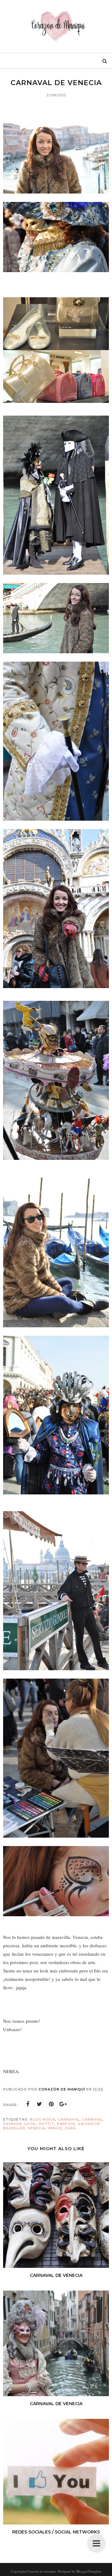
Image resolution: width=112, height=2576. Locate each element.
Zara (70, 2128)
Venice (55, 2128)
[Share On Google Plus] (63, 2104)
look (30, 2124)
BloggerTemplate (89, 2571)
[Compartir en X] (40, 2104)
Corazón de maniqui (41, 2571)
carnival (92, 2119)
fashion (12, 2124)
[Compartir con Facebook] (28, 2104)
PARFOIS (66, 2124)
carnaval (69, 2119)
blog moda (43, 2119)
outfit (46, 2124)
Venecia (36, 2128)
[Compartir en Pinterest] (51, 2104)
